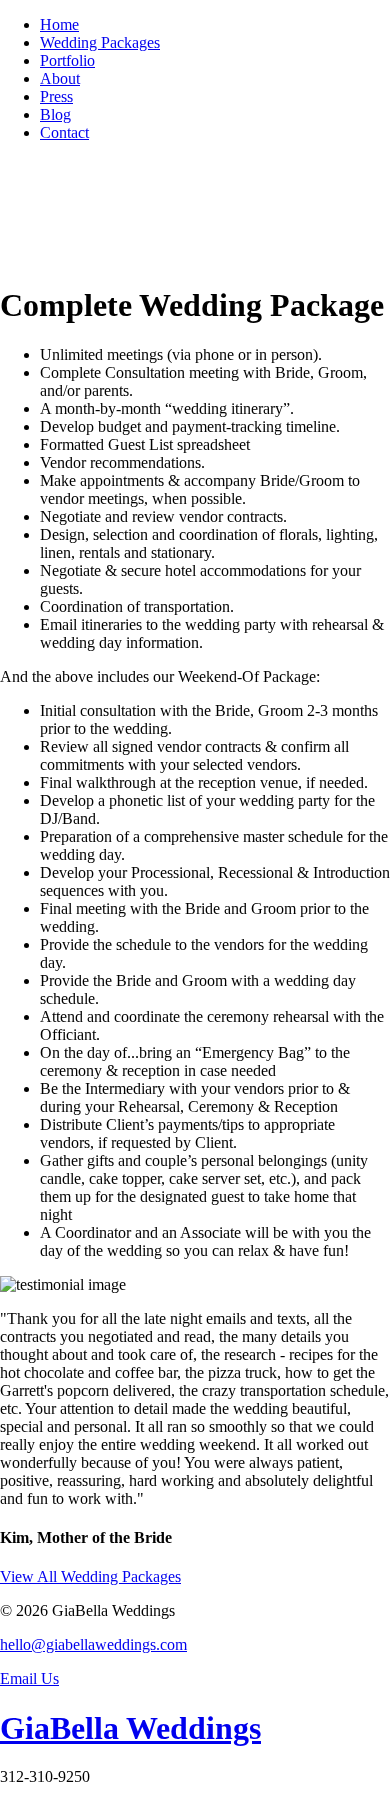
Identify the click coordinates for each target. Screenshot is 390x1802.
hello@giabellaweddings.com (93, 1644)
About (60, 78)
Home (59, 24)
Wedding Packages (100, 42)
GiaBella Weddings (130, 1728)
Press (56, 96)
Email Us (29, 1678)
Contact (64, 132)
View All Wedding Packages (90, 1576)
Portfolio (67, 60)
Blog (55, 114)
